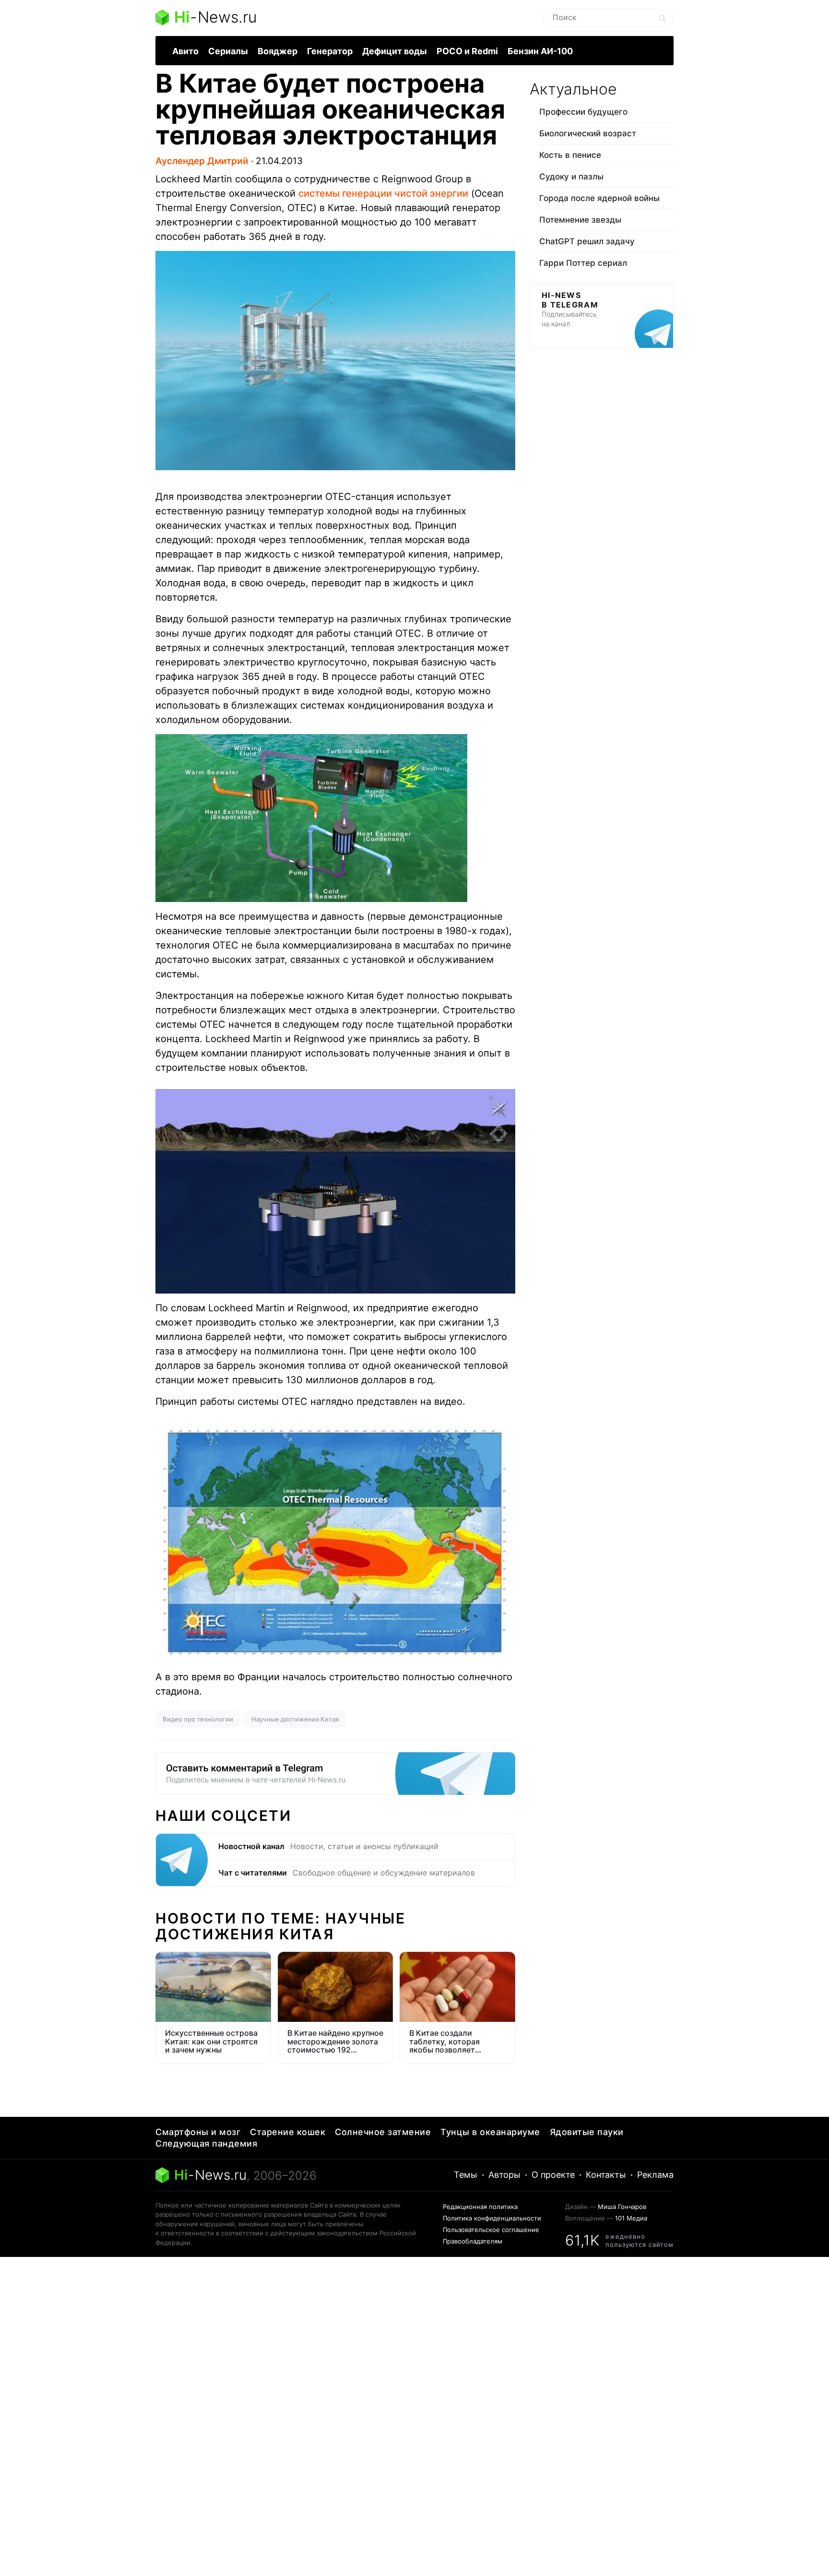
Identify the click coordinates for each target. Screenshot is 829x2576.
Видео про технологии (198, 1719)
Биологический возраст (588, 133)
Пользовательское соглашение (491, 2230)
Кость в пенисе (570, 155)
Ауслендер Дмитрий (202, 161)
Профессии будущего (583, 112)
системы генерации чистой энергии (383, 193)
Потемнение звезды (580, 220)
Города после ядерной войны (599, 198)
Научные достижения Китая (295, 1719)
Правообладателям (473, 2241)
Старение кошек (288, 2132)
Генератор (330, 51)
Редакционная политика (480, 2207)
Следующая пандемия (206, 2143)
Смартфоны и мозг (198, 2132)
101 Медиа (631, 2218)
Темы (466, 2175)
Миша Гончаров (622, 2207)
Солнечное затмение (383, 2132)
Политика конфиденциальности (492, 2218)
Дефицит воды (395, 51)
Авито (185, 51)
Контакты (606, 2175)
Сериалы (228, 51)
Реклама (655, 2175)
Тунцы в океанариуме (490, 2132)
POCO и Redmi (467, 51)
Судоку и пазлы (571, 177)
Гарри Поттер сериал (583, 263)
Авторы (504, 2175)
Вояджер (278, 51)
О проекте (553, 2175)
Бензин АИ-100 (540, 51)
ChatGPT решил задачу (587, 241)
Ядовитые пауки (587, 2132)
